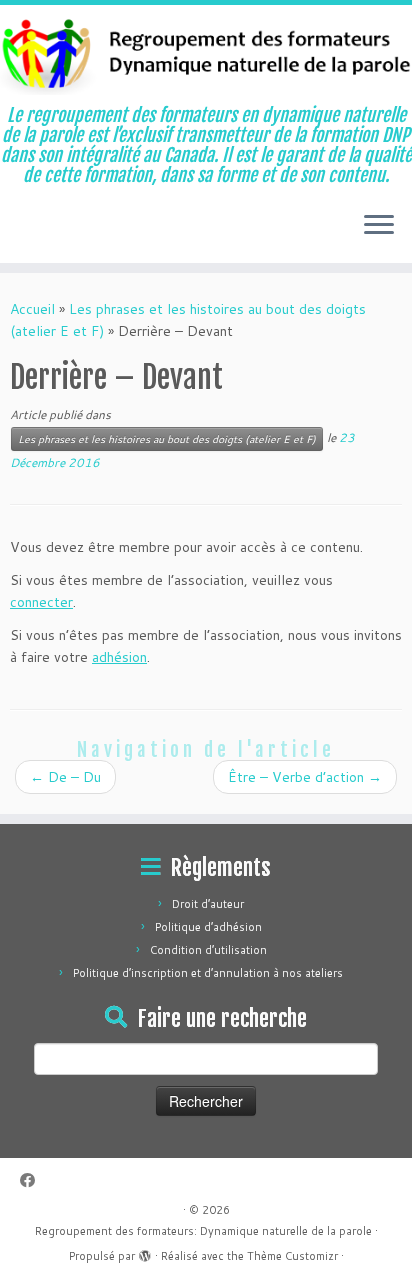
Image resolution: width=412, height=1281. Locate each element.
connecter (41, 602)
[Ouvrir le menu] (379, 227)
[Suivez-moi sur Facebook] (32, 1180)
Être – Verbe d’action (305, 777)
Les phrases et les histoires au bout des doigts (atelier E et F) (167, 439)
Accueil (32, 309)
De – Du (65, 777)
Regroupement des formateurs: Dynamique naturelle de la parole (203, 1231)
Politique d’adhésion (208, 927)
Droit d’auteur (208, 904)
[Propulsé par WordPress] (145, 1252)
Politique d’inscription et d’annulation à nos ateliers (208, 973)
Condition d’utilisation (208, 950)
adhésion (119, 657)
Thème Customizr (292, 1256)
